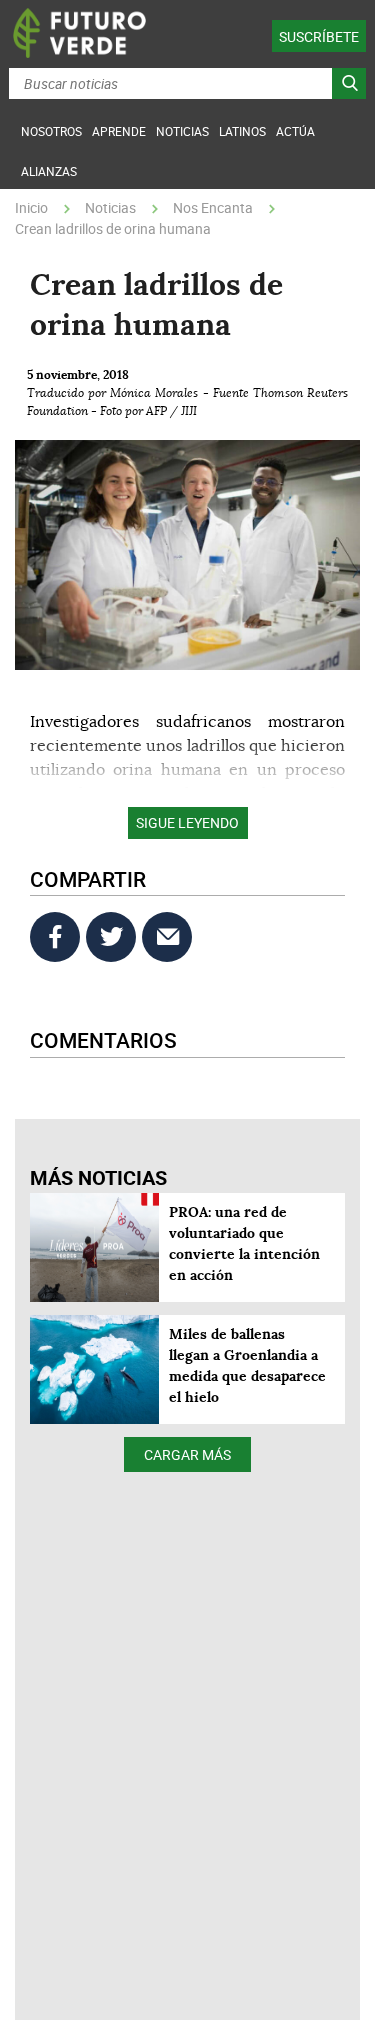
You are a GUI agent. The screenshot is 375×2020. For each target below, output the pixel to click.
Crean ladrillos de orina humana (113, 228)
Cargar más (187, 1454)
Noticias (110, 207)
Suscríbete (319, 36)
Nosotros (51, 131)
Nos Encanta (213, 207)
